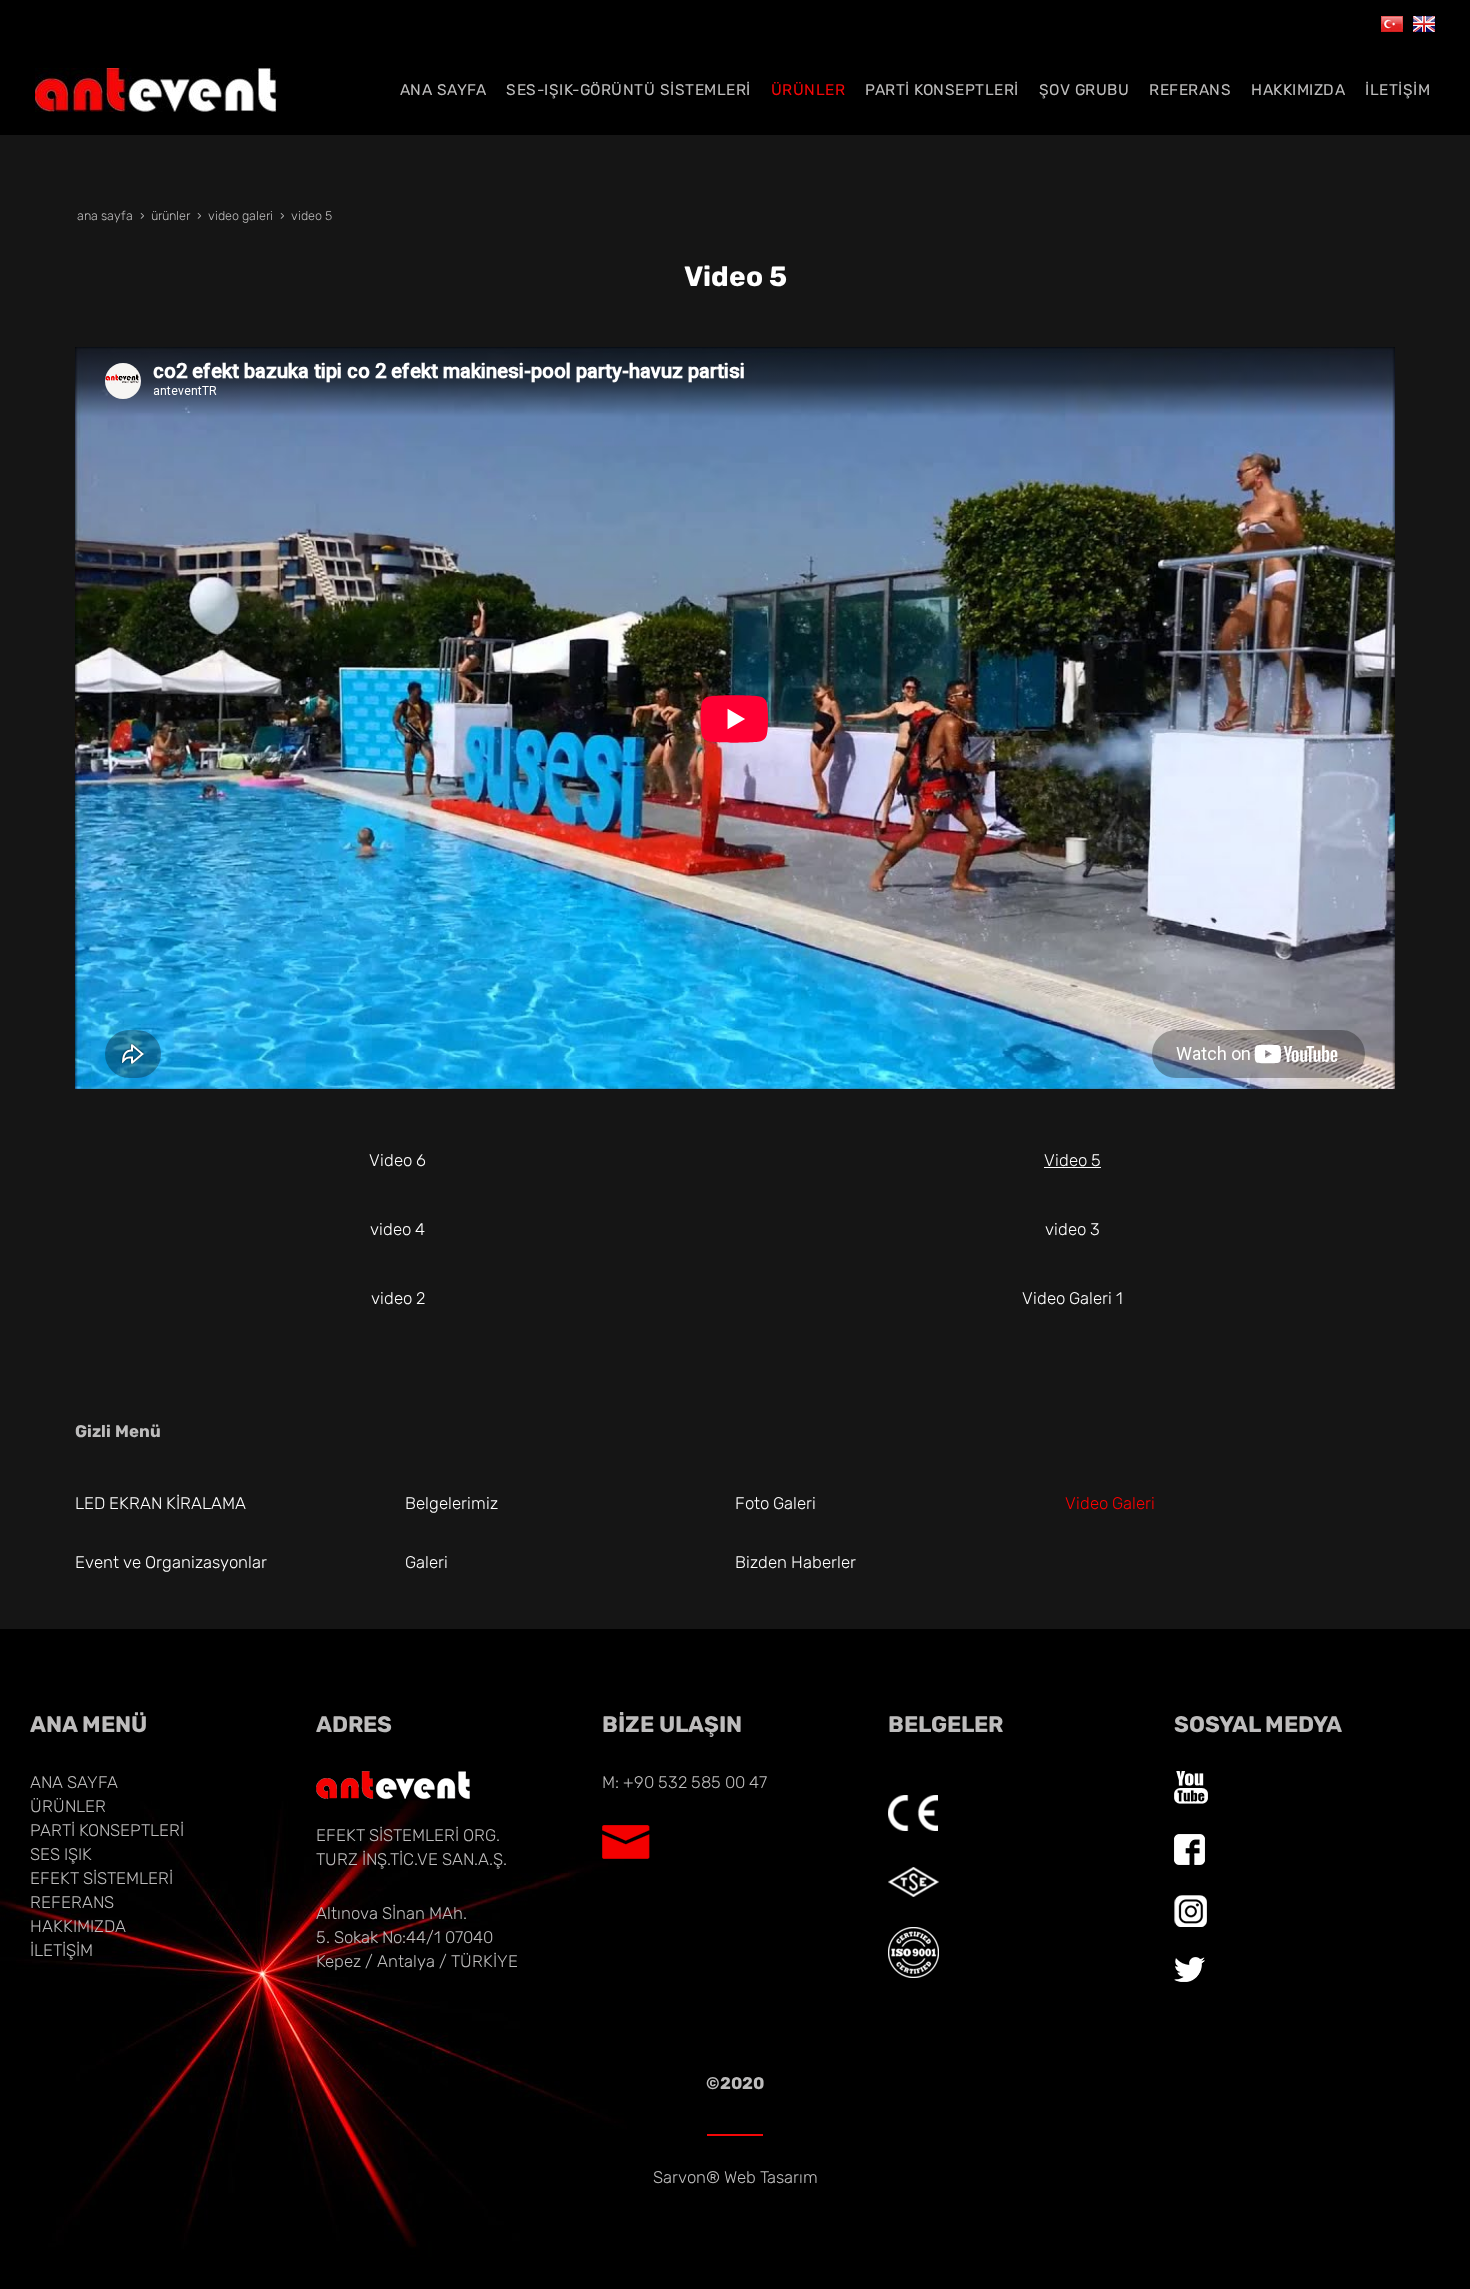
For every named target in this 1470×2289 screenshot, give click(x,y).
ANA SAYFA (74, 1782)
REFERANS (72, 1902)
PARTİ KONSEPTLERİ (107, 1830)
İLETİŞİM (61, 1950)
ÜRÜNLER (68, 1806)
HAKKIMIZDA (78, 1926)
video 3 (1072, 1229)
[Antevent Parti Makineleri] (1392, 22)
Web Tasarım (771, 2177)
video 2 (398, 1298)
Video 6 (397, 1160)
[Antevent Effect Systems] (1424, 22)
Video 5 (1072, 1160)
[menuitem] (443, 90)
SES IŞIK (61, 1854)
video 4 (397, 1229)
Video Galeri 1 (1072, 1298)
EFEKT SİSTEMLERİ (101, 1878)
